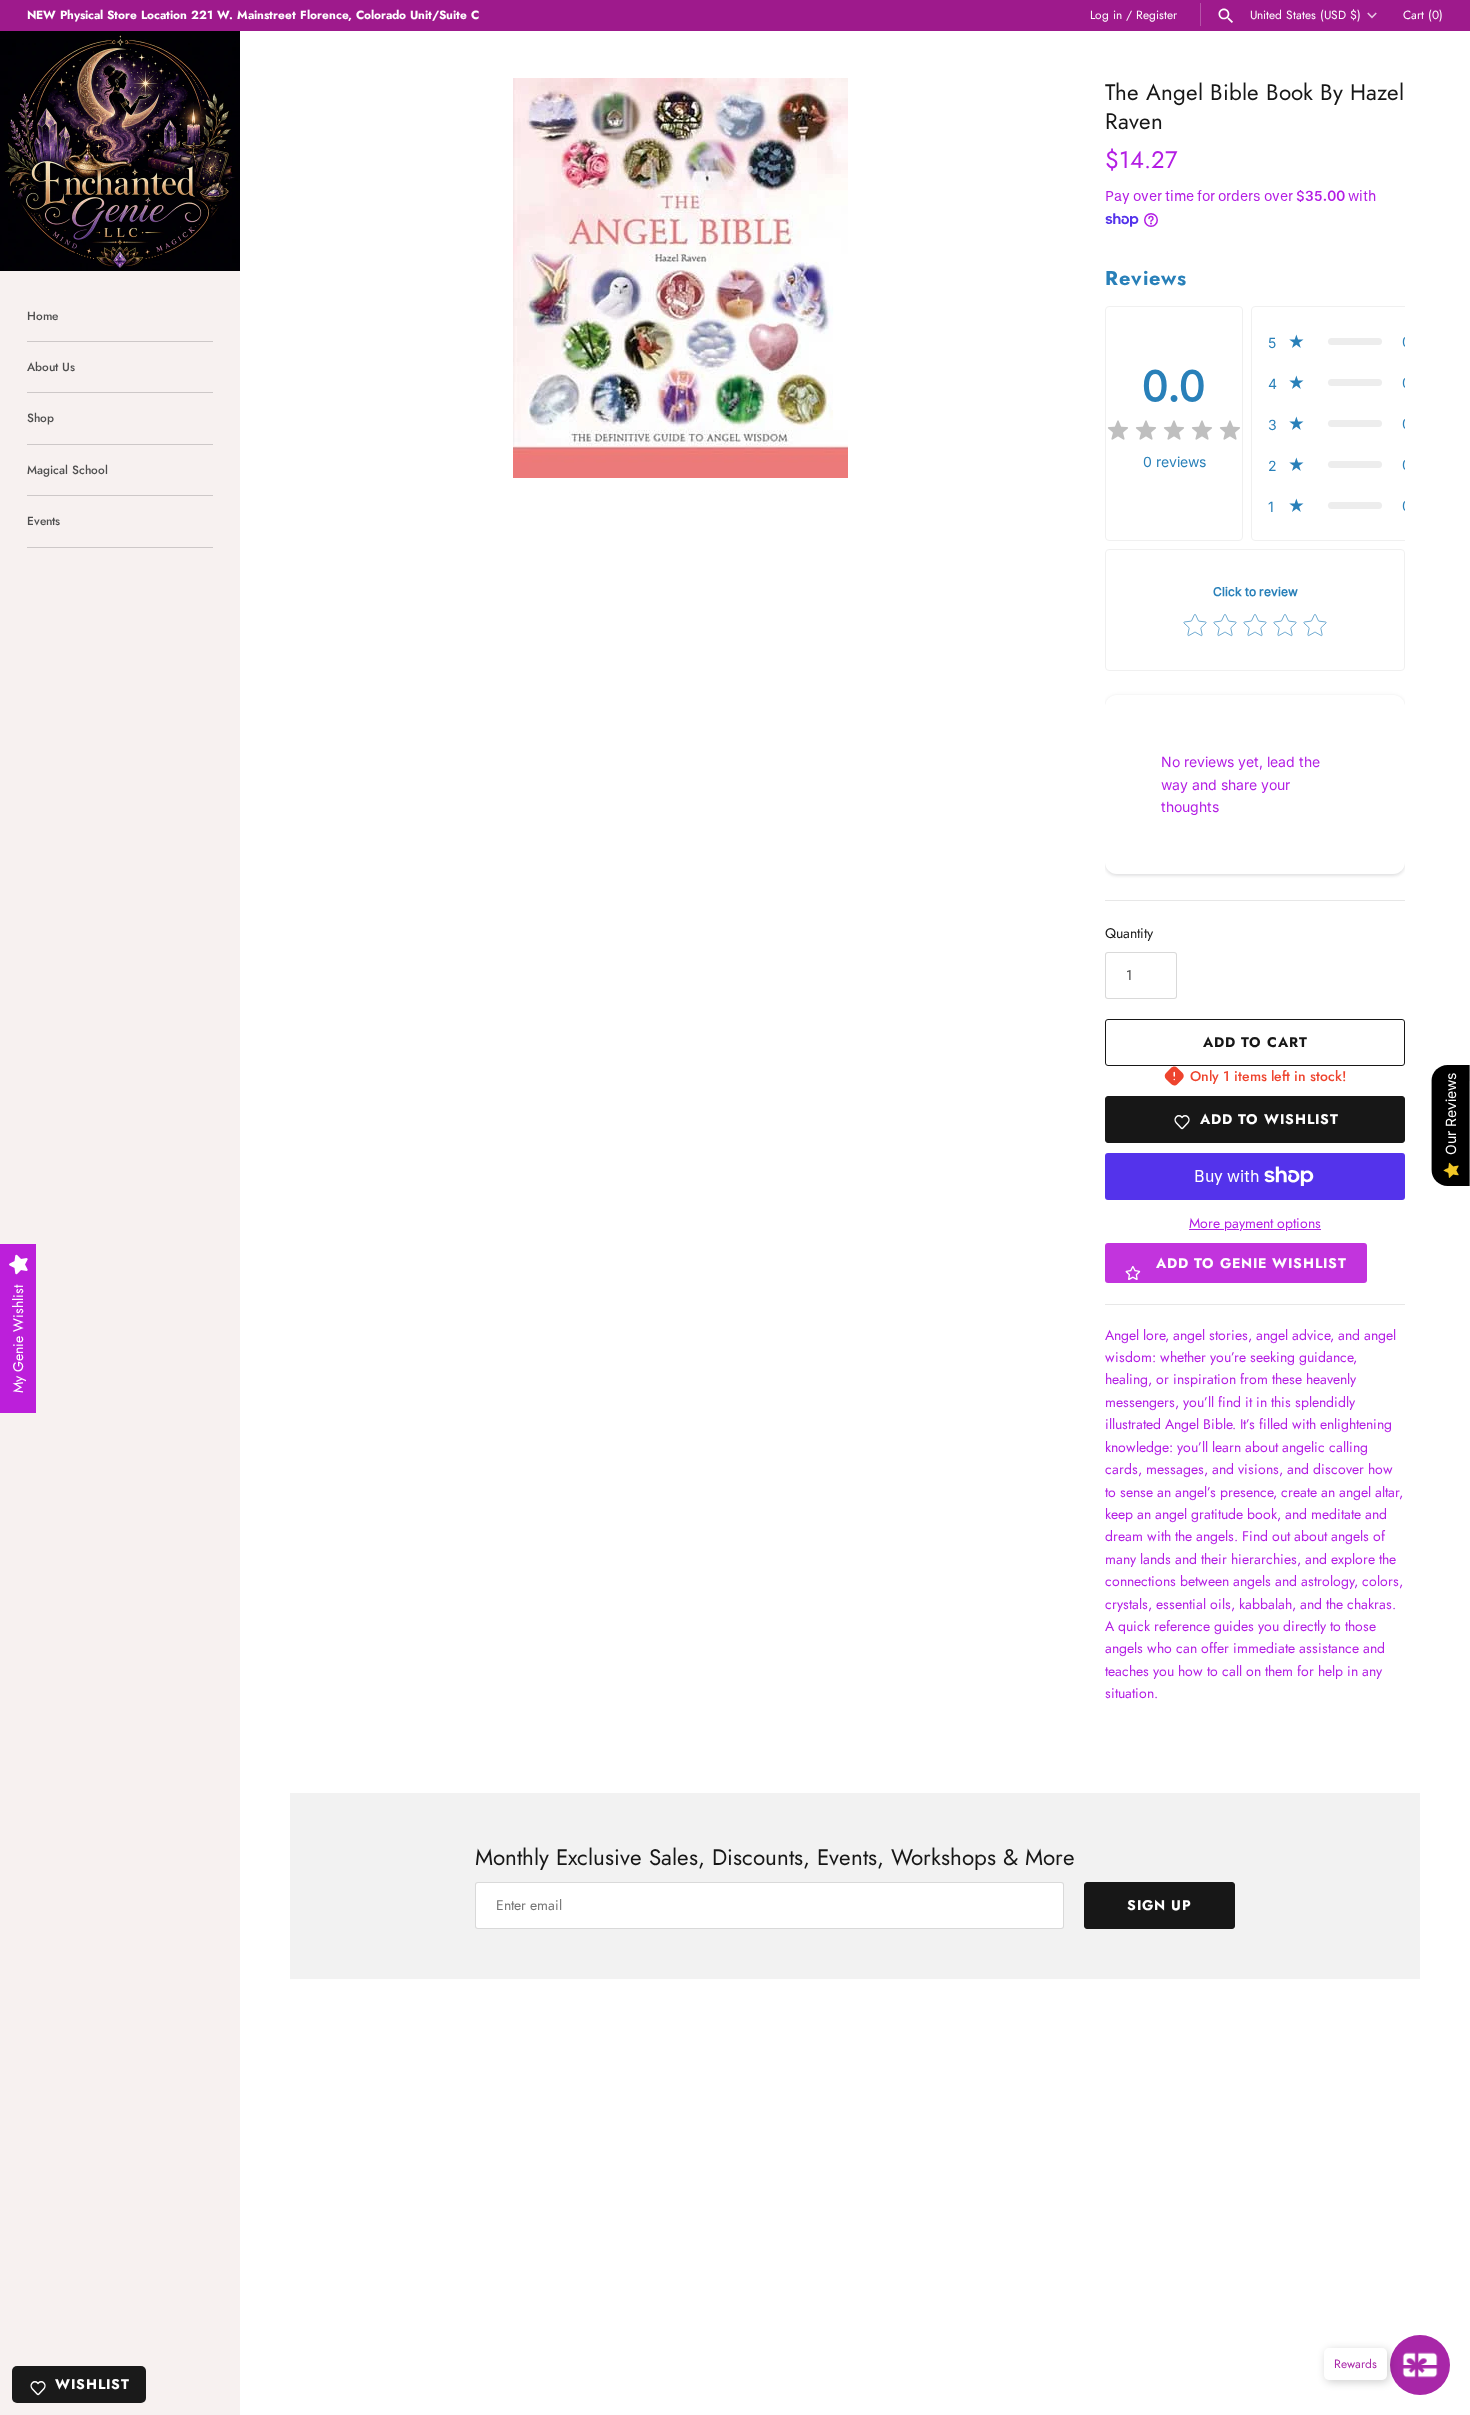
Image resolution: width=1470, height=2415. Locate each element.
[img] (1174, 431)
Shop (40, 417)
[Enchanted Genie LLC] (120, 151)
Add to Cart (1255, 1042)
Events (43, 520)
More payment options (1255, 1223)
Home (42, 315)
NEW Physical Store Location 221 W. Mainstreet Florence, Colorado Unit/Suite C (253, 14)
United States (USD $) (1305, 15)
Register (1156, 14)
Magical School (67, 469)
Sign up (1159, 1905)
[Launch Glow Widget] (1420, 2365)
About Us (51, 366)
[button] (1345, 341)
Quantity (1129, 933)
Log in (1106, 14)
